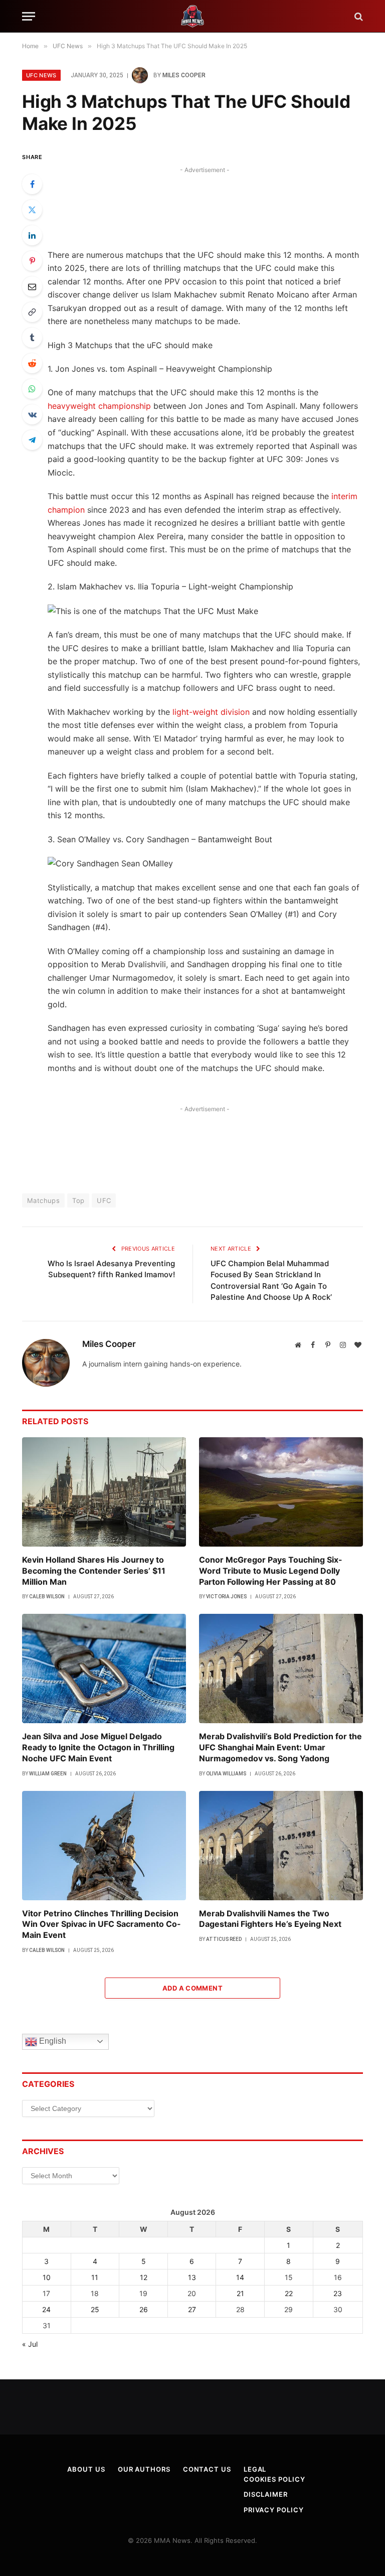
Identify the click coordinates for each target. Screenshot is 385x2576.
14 (240, 2277)
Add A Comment (192, 1988)
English (52, 2041)
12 (144, 2277)
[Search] (358, 16)
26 (144, 2309)
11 (95, 2277)
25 (95, 2309)
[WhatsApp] (32, 389)
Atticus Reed (224, 1939)
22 (289, 2293)
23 (338, 2293)
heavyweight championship (99, 406)
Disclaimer (266, 2494)
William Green (48, 1774)
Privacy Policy (274, 2510)
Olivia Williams (226, 1774)
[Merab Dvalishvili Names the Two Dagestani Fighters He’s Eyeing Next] (281, 1846)
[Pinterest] (32, 261)
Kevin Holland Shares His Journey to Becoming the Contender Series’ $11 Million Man (94, 1571)
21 (240, 2293)
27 (192, 2309)
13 (192, 2277)
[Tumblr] (32, 338)
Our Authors (144, 2469)
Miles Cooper (184, 75)
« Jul (30, 2344)
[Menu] (29, 16)
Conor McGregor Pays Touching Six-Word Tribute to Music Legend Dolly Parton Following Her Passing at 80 (271, 1571)
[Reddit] (32, 363)
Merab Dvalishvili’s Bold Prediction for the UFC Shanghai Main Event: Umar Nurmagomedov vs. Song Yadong (280, 1747)
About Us (86, 2469)
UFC (104, 1200)
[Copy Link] (32, 312)
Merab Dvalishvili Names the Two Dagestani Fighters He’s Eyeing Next (270, 1919)
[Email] (32, 286)
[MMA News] (192, 16)
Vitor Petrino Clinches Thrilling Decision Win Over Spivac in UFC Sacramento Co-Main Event (102, 1924)
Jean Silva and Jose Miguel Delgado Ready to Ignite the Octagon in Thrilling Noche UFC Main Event (98, 1747)
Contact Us (207, 2469)
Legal (255, 2469)
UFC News (41, 75)
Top (78, 1200)
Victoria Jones (226, 1597)
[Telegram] (32, 440)
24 (46, 2309)
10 (47, 2277)
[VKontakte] (32, 414)
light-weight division (211, 712)
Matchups (43, 1200)
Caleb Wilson (47, 1597)
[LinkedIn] (32, 235)
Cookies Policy (274, 2479)
